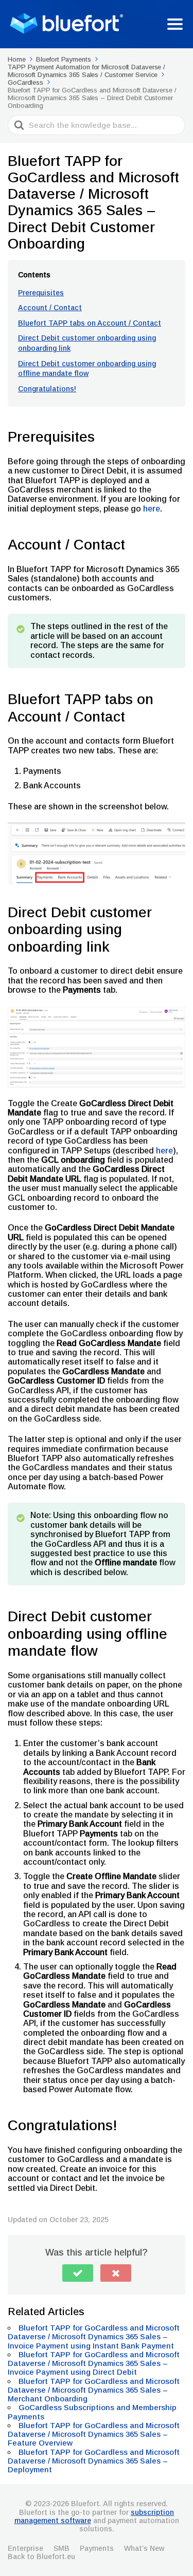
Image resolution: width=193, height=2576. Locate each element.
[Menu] (175, 24)
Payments (97, 2548)
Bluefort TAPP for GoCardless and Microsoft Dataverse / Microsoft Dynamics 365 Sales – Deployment (94, 2461)
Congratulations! (47, 389)
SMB (62, 2548)
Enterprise (25, 2548)
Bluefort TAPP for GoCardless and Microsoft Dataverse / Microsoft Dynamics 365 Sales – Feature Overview (94, 2434)
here (152, 509)
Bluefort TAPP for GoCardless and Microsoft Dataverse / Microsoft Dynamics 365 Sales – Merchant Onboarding (94, 2390)
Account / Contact (50, 308)
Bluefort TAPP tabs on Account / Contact (90, 323)
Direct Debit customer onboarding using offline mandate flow (87, 369)
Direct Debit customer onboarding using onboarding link (87, 343)
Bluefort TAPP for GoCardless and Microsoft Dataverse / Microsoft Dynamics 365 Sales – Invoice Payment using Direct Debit (94, 2363)
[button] (78, 2273)
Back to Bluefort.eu (41, 2556)
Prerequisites (41, 293)
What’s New (144, 2548)
